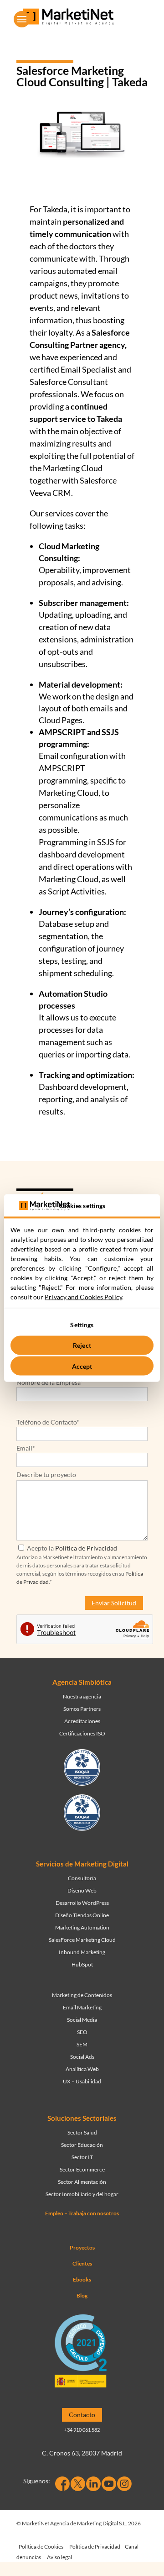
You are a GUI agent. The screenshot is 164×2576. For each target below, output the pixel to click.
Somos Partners (82, 1709)
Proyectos (82, 2247)
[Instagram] (124, 2484)
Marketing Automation (82, 1927)
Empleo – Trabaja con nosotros (82, 2213)
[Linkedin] (93, 2484)
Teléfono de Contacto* (48, 1422)
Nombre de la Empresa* (50, 1382)
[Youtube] (109, 2484)
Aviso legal (59, 2557)
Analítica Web (82, 2069)
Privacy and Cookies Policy (83, 1297)
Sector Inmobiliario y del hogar (82, 2194)
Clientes (82, 2263)
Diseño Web (82, 1890)
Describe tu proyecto (46, 1475)
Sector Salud (82, 2132)
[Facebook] (62, 2484)
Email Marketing (82, 2007)
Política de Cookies (41, 2547)
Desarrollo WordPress (82, 1903)
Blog (82, 2295)
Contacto (82, 2415)
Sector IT (82, 2157)
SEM (82, 2044)
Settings (82, 1324)
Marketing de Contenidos (82, 1995)
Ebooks (82, 2279)
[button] (22, 19)
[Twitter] (78, 2484)
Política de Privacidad (86, 1548)
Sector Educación (82, 2145)
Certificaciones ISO (82, 1733)
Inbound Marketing (82, 1952)
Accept (82, 1366)
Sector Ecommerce (82, 2169)
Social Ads (82, 2057)
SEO (82, 2032)
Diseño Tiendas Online (82, 1915)
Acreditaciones (82, 1721)
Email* (26, 1448)
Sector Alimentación (82, 2182)
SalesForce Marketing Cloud (82, 1940)
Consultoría (82, 1878)
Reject (82, 1345)
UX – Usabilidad (82, 2081)
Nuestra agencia (82, 1696)
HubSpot (82, 1964)
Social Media (82, 2020)
